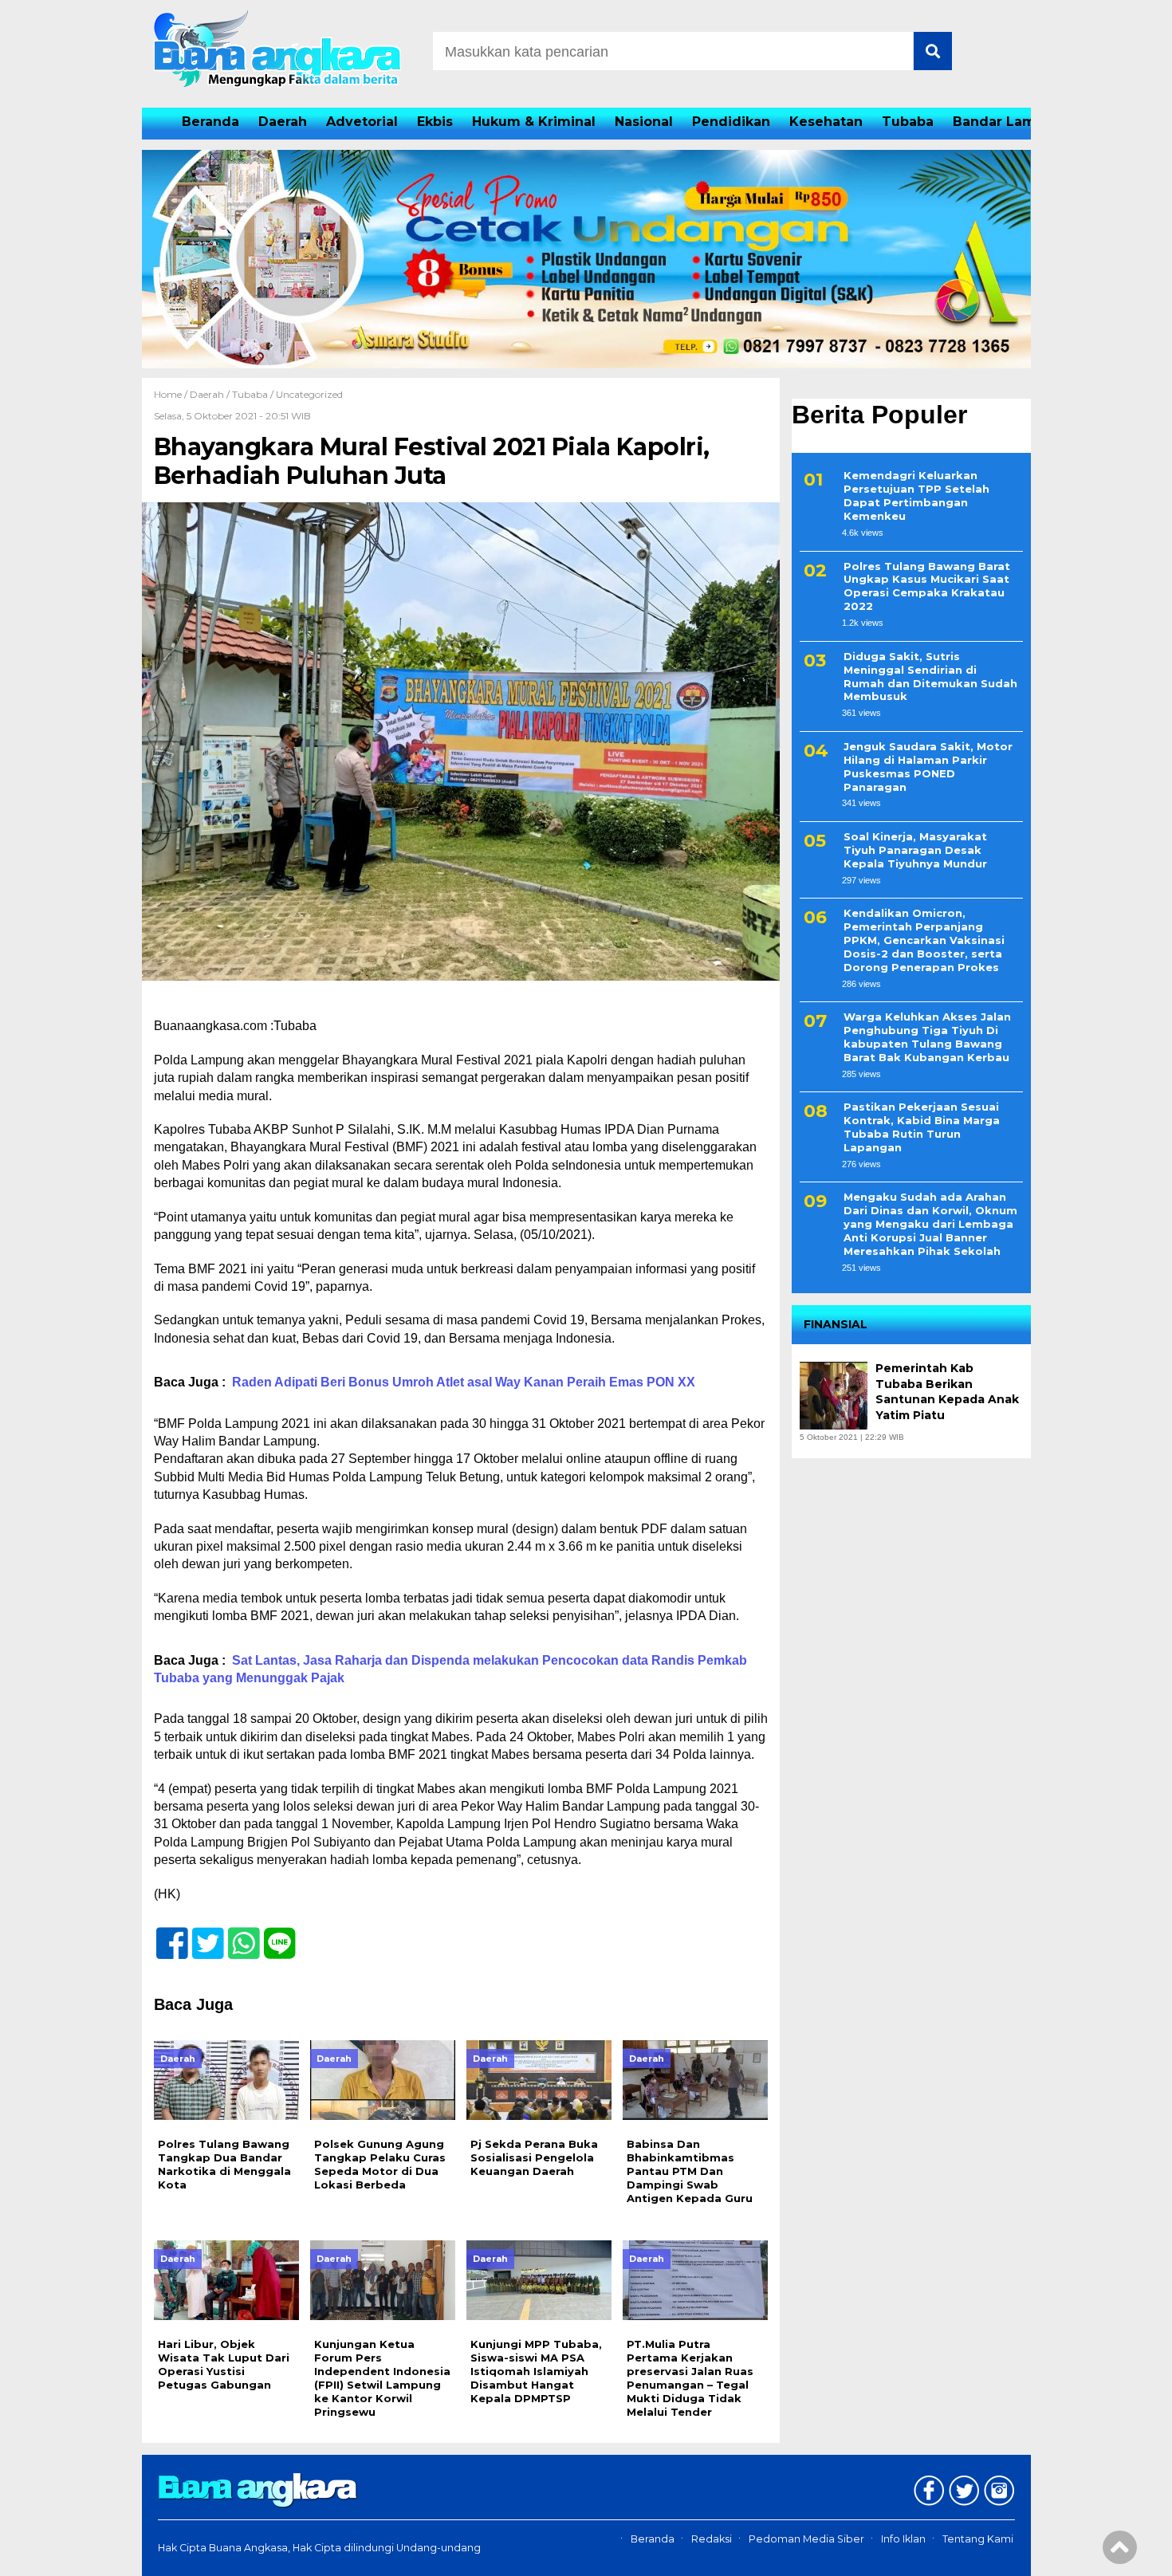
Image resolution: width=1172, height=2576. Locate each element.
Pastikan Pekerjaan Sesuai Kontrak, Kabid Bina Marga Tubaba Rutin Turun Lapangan (922, 1128)
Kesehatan (826, 122)
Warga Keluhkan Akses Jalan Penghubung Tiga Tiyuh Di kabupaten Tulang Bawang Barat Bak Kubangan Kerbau (927, 1038)
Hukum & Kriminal (534, 122)
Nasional (644, 122)
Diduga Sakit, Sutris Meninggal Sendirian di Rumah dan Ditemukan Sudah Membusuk (930, 676)
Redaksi (712, 2539)
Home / (172, 394)
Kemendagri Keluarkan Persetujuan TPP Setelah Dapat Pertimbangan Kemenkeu (916, 496)
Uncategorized (309, 394)
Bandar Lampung (1012, 122)
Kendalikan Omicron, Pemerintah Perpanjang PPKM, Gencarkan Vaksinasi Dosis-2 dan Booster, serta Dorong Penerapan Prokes (924, 941)
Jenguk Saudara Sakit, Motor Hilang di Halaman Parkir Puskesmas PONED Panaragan (928, 767)
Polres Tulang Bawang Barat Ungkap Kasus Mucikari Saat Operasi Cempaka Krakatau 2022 (927, 586)
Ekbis (435, 122)
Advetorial (362, 122)
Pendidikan (731, 122)
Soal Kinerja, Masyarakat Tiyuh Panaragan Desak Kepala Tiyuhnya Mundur (915, 851)
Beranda (210, 122)
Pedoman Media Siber (806, 2539)
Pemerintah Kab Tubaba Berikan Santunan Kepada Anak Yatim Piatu (947, 1392)
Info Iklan (903, 2539)
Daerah (283, 122)
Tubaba (908, 122)
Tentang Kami (978, 2539)
